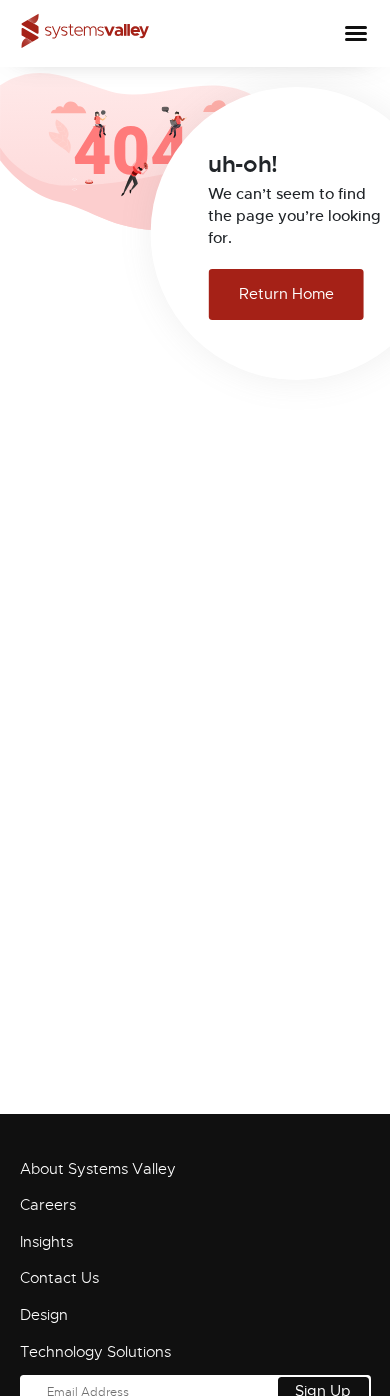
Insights (46, 1242)
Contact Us (59, 1278)
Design (44, 1315)
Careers (48, 1205)
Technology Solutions (95, 1352)
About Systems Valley (98, 1169)
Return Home (286, 294)
